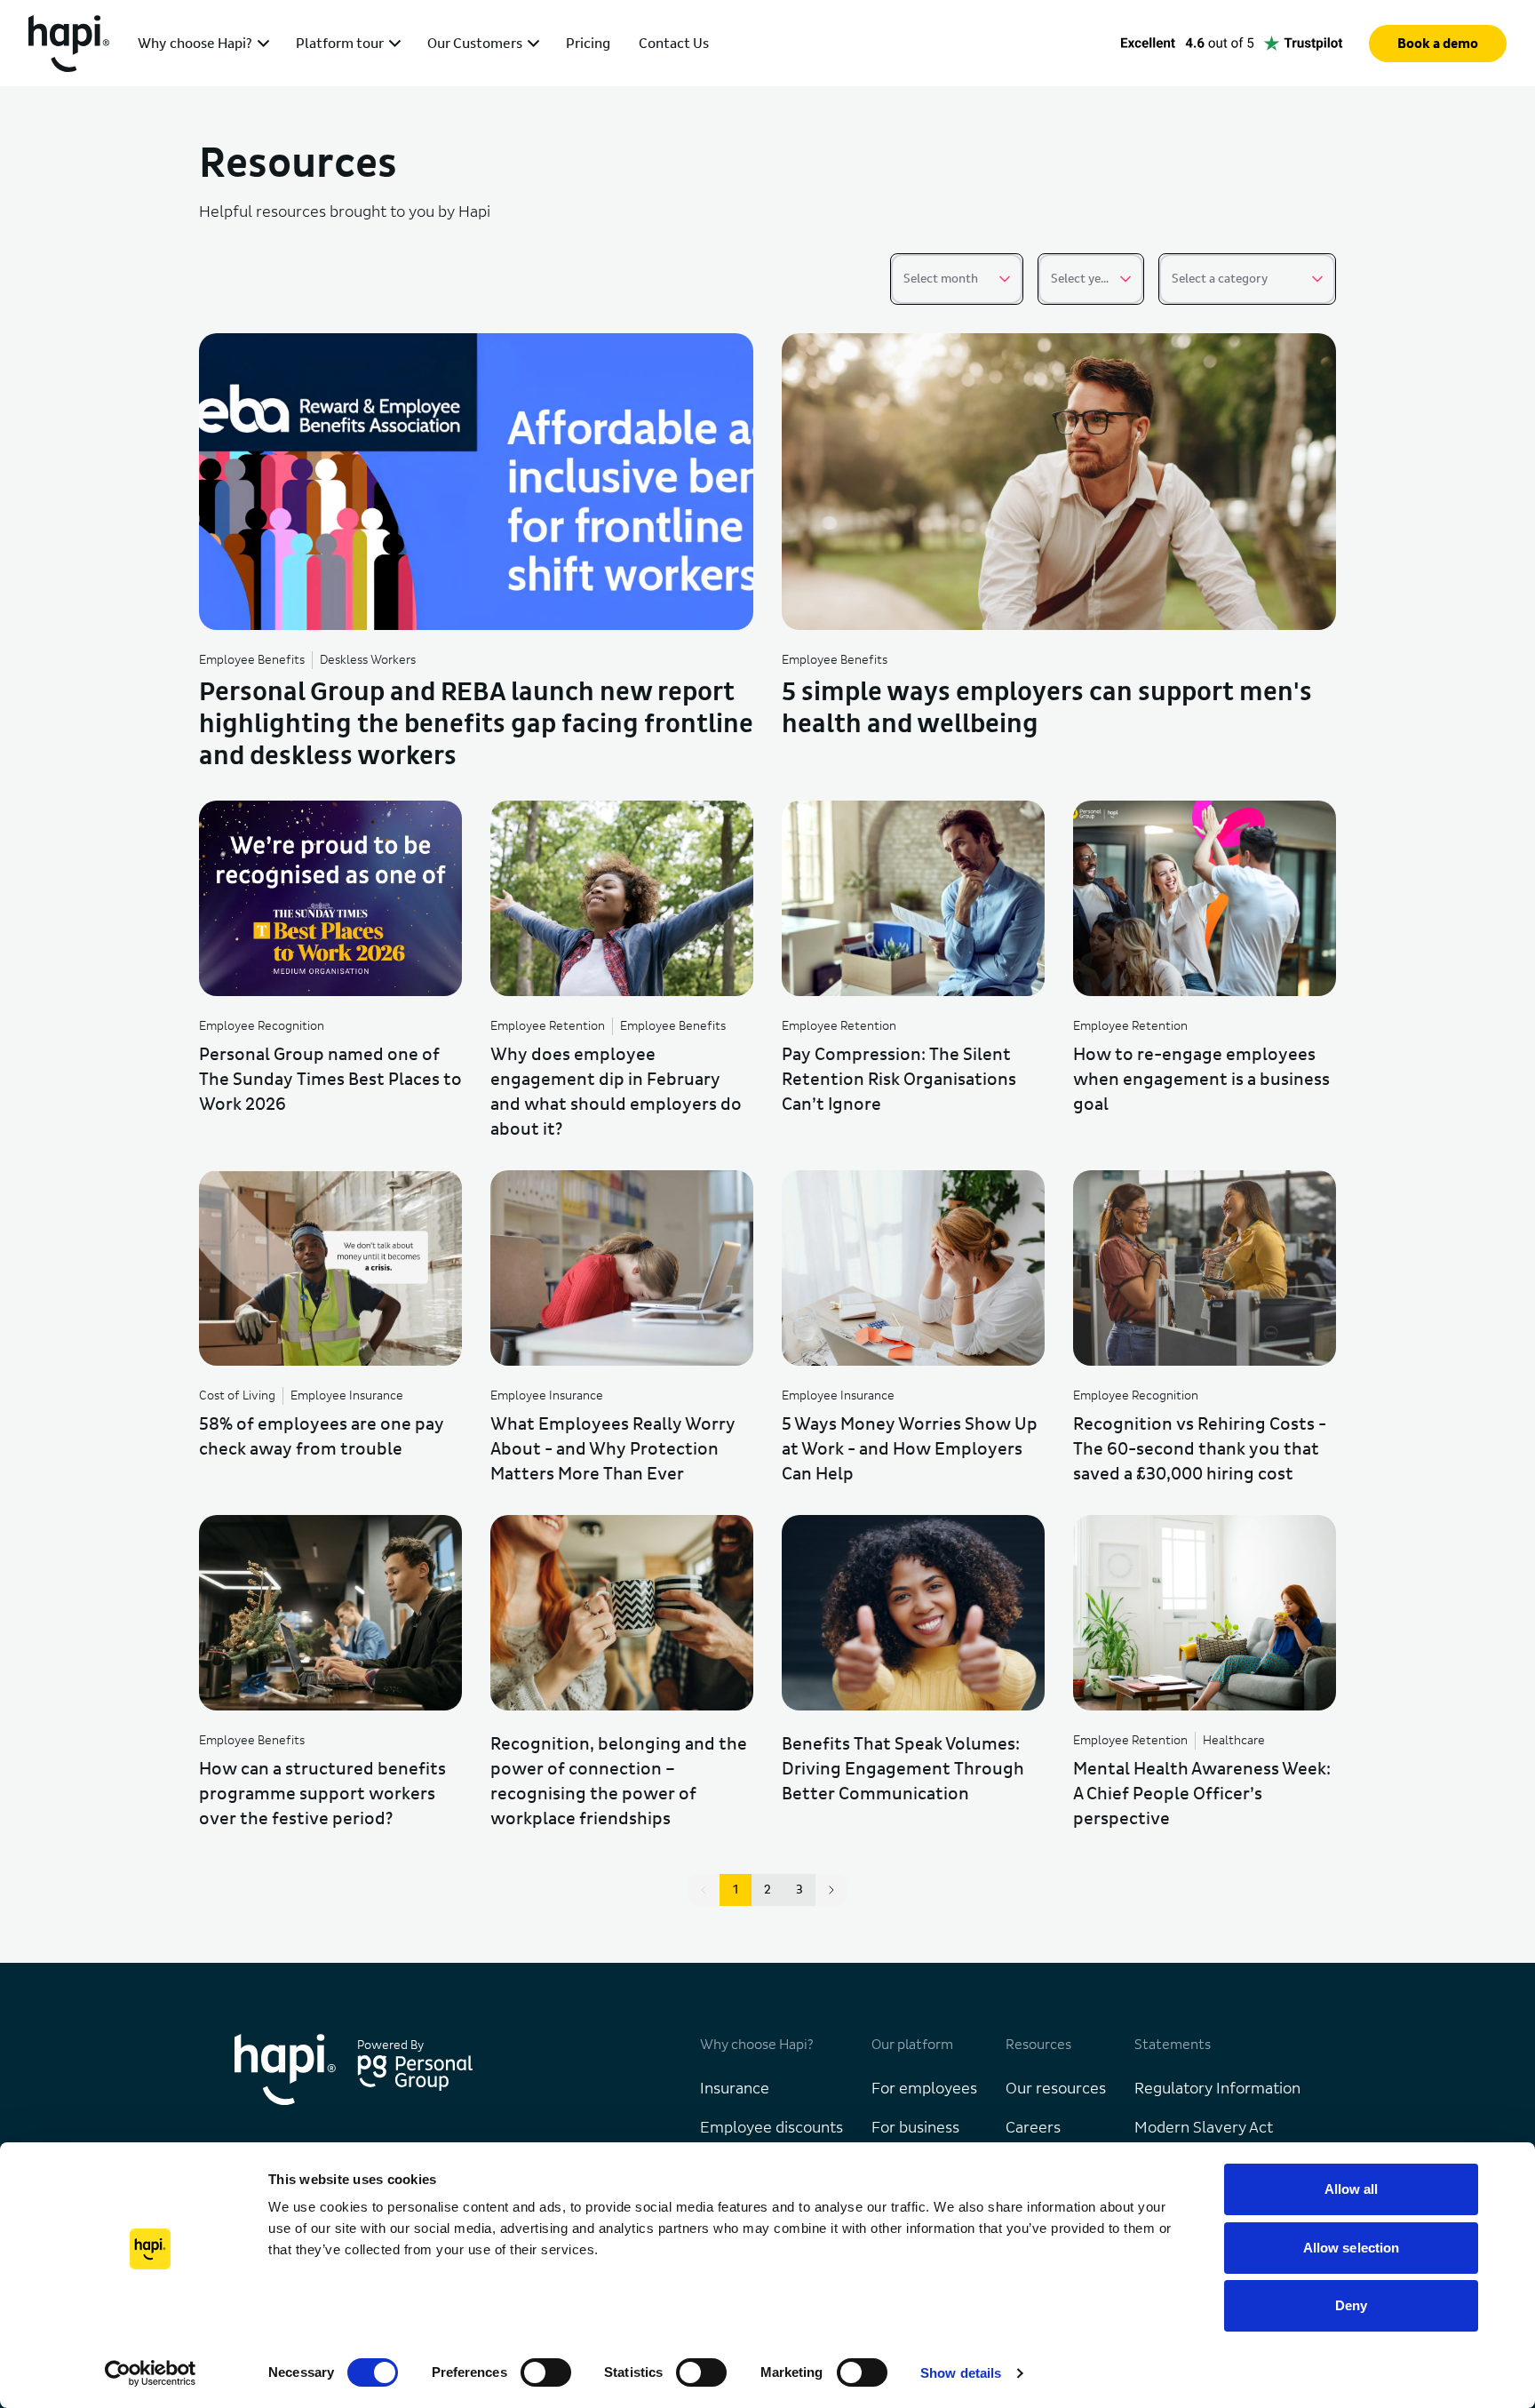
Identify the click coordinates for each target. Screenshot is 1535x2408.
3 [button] (799, 1890)
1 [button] (736, 1890)
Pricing (588, 44)
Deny (1351, 2305)
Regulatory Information (1217, 2089)
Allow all (1352, 2189)
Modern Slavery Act (1204, 2128)
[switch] (546, 2372)
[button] (831, 1890)
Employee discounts (771, 2128)
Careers (1033, 2128)
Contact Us (674, 44)
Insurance (735, 2089)
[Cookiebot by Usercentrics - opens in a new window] (151, 2373)
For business (915, 2128)
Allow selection (1352, 2248)
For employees (924, 2089)
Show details (961, 2373)
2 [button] (767, 1890)
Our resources (1056, 2089)
